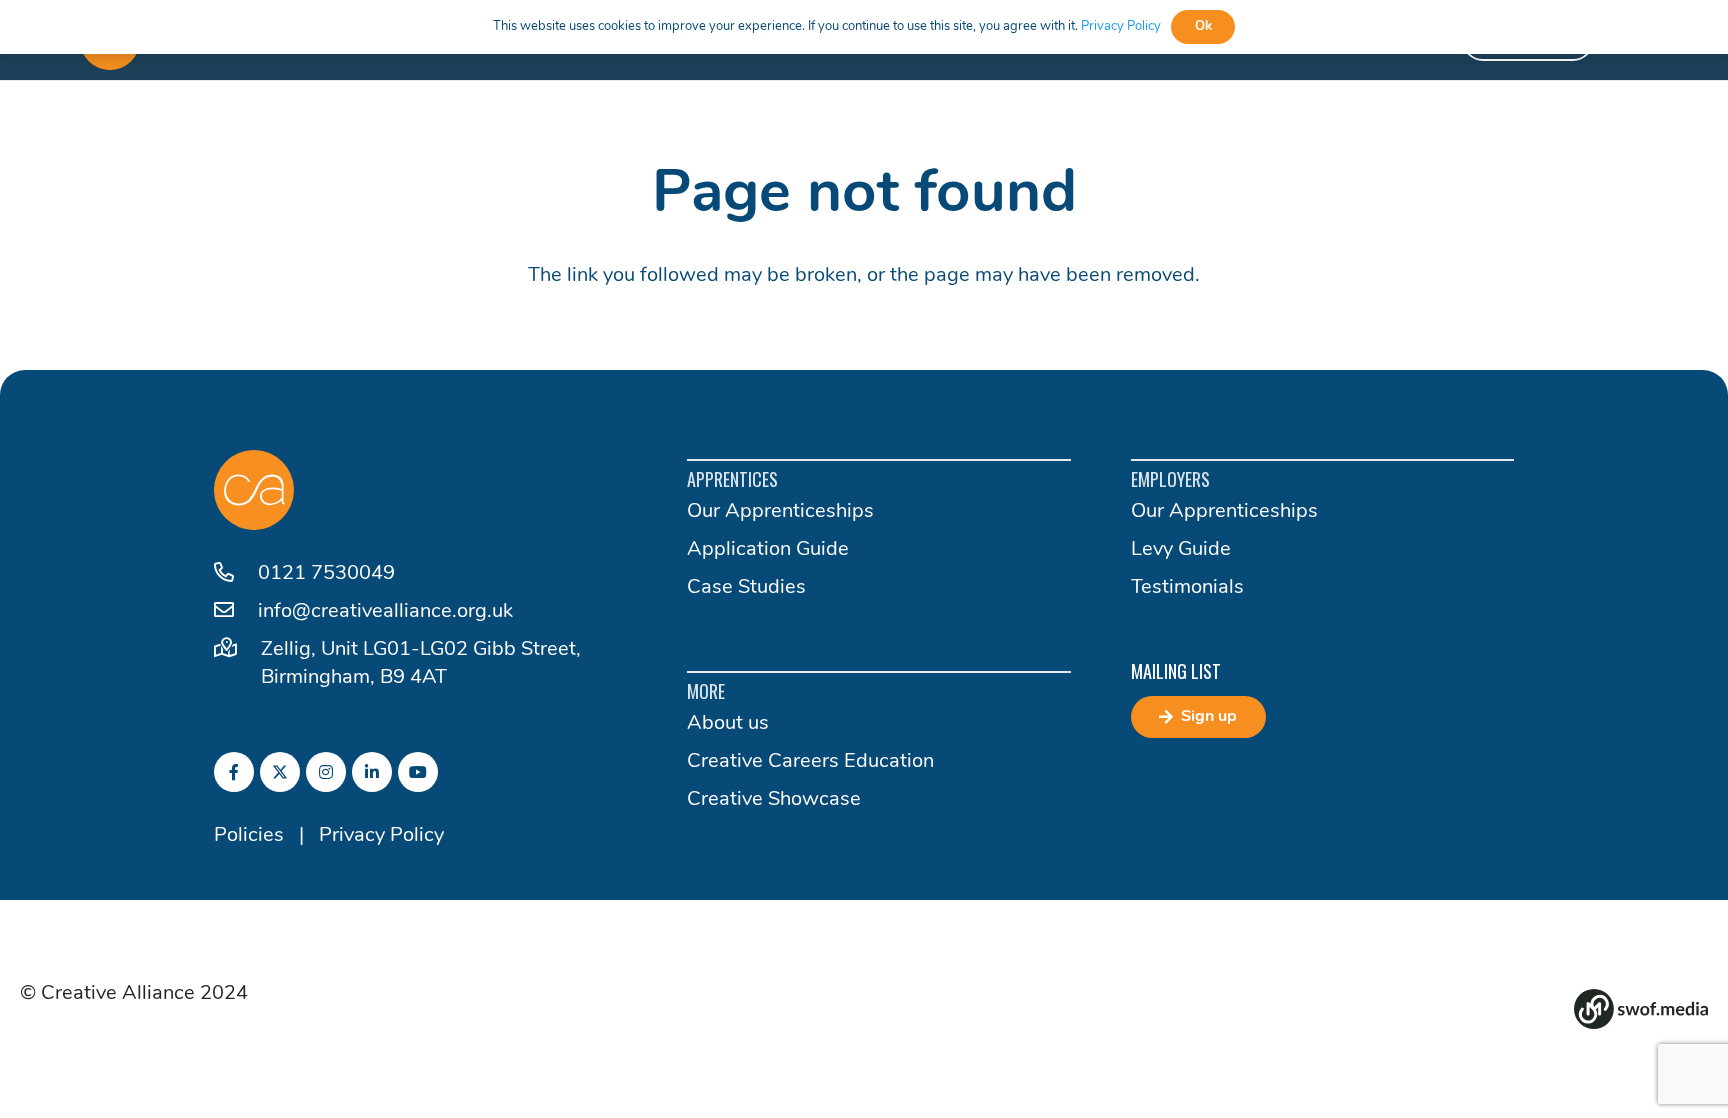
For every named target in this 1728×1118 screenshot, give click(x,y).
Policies (249, 836)
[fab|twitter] (280, 772)
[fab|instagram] (326, 772)
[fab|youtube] (418, 772)
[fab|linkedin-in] (372, 772)
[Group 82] (1641, 1009)
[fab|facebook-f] (234, 772)
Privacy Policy (381, 836)
